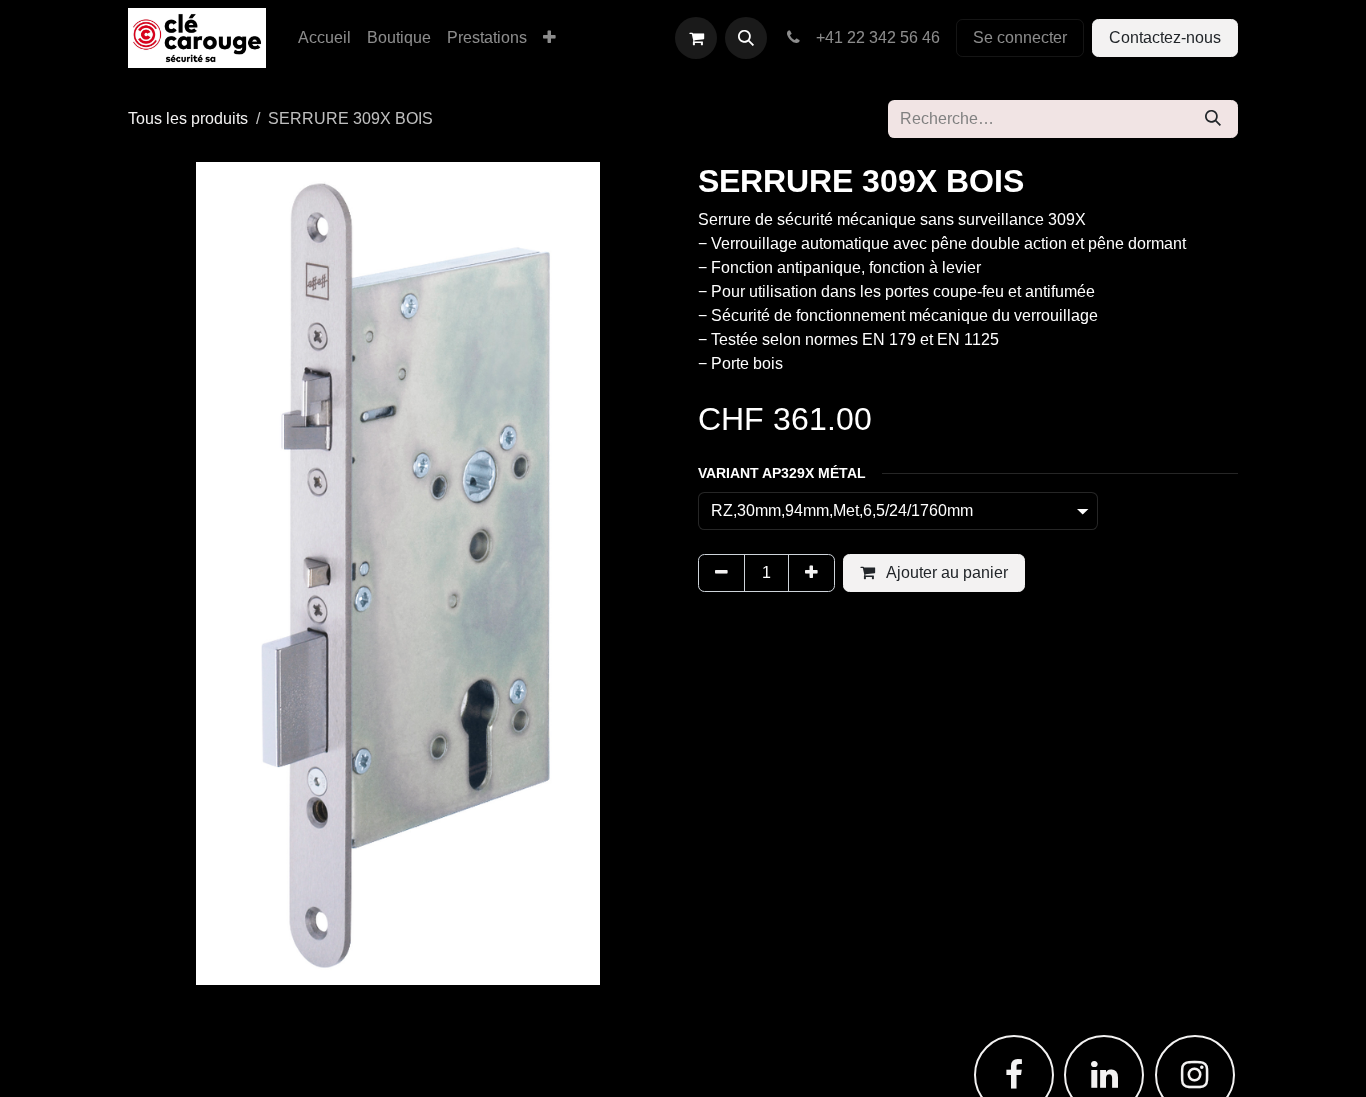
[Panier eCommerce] (696, 38)
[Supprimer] (721, 573)
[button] (746, 38)
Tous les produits (188, 118)
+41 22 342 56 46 (874, 37)
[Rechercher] (1213, 119)
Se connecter (1020, 37)
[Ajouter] (811, 573)
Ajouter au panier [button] (945, 572)
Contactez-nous (1165, 37)
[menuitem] (324, 38)
